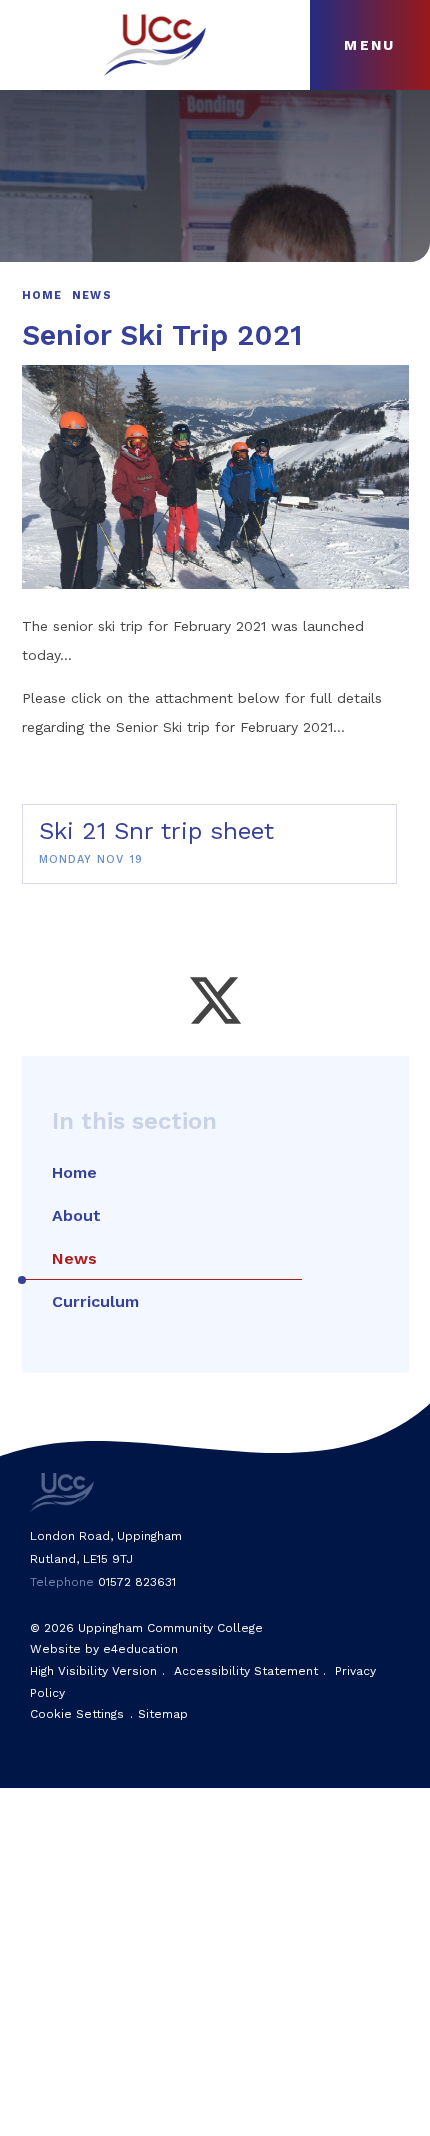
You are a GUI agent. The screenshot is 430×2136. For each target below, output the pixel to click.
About (76, 1215)
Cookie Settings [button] (77, 1714)
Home (42, 295)
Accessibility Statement (246, 1671)
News (92, 295)
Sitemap (163, 1714)
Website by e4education (104, 1649)
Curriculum (95, 1301)
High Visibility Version (93, 1671)
